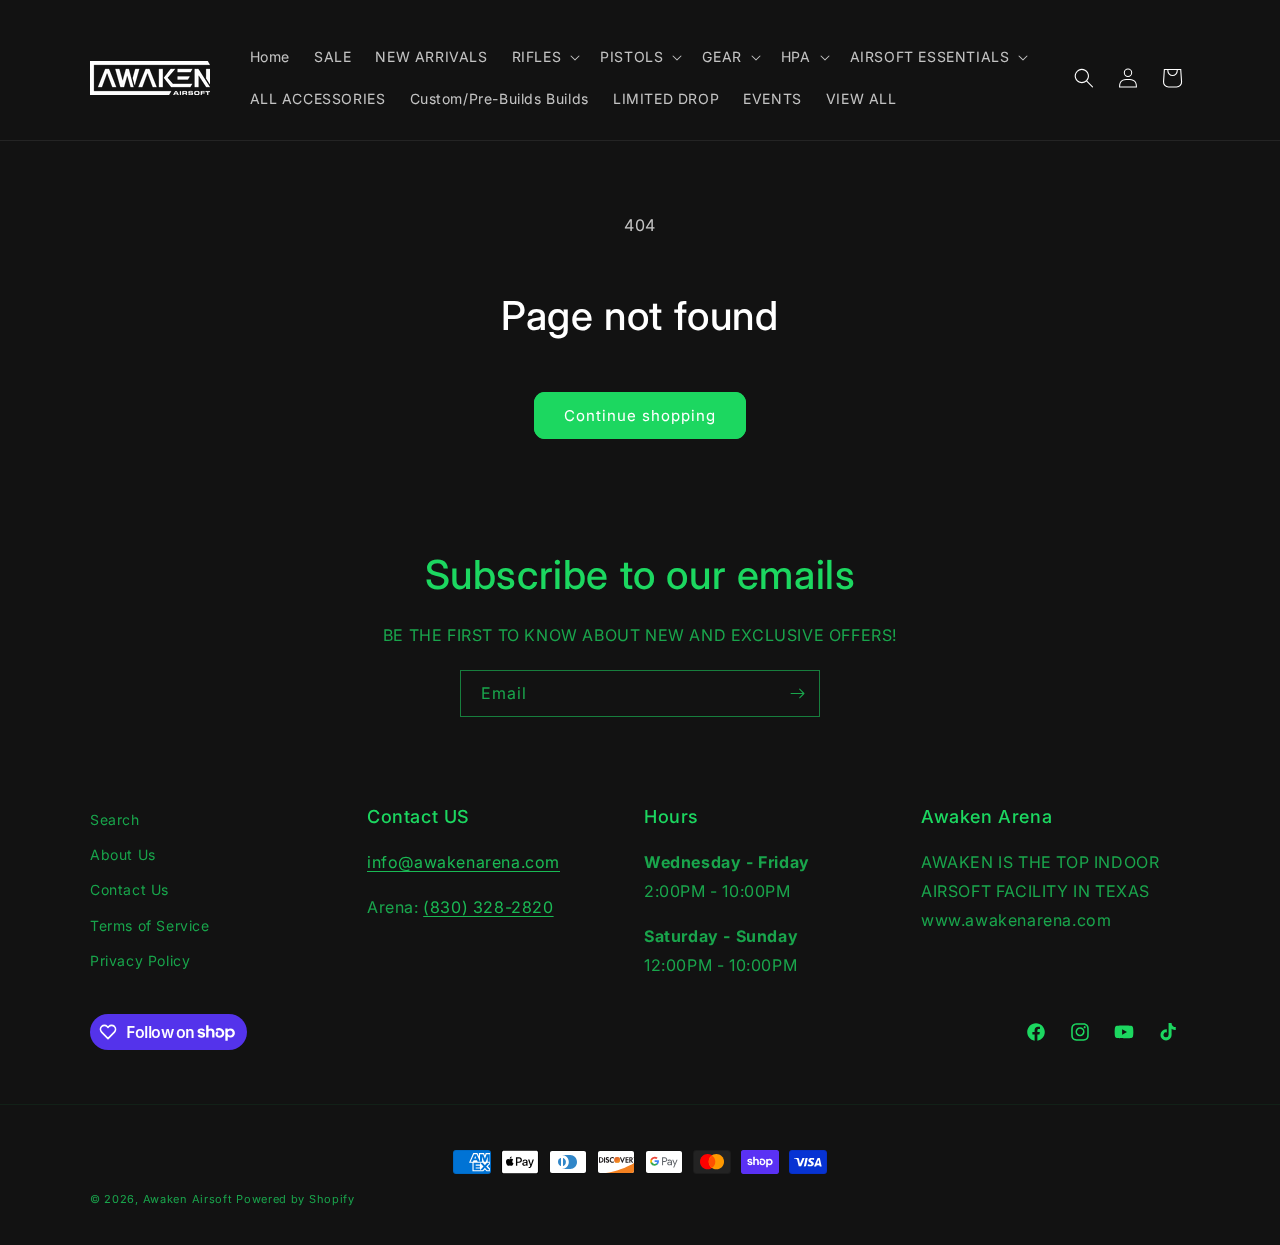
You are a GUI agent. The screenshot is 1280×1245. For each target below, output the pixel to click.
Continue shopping (640, 415)
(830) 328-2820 (488, 907)
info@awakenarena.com (463, 862)
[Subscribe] (797, 693)
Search (115, 819)
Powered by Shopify (295, 1199)
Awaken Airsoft (188, 1199)
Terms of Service (150, 925)
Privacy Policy (140, 960)
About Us (123, 854)
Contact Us (129, 889)
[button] (544, 57)
